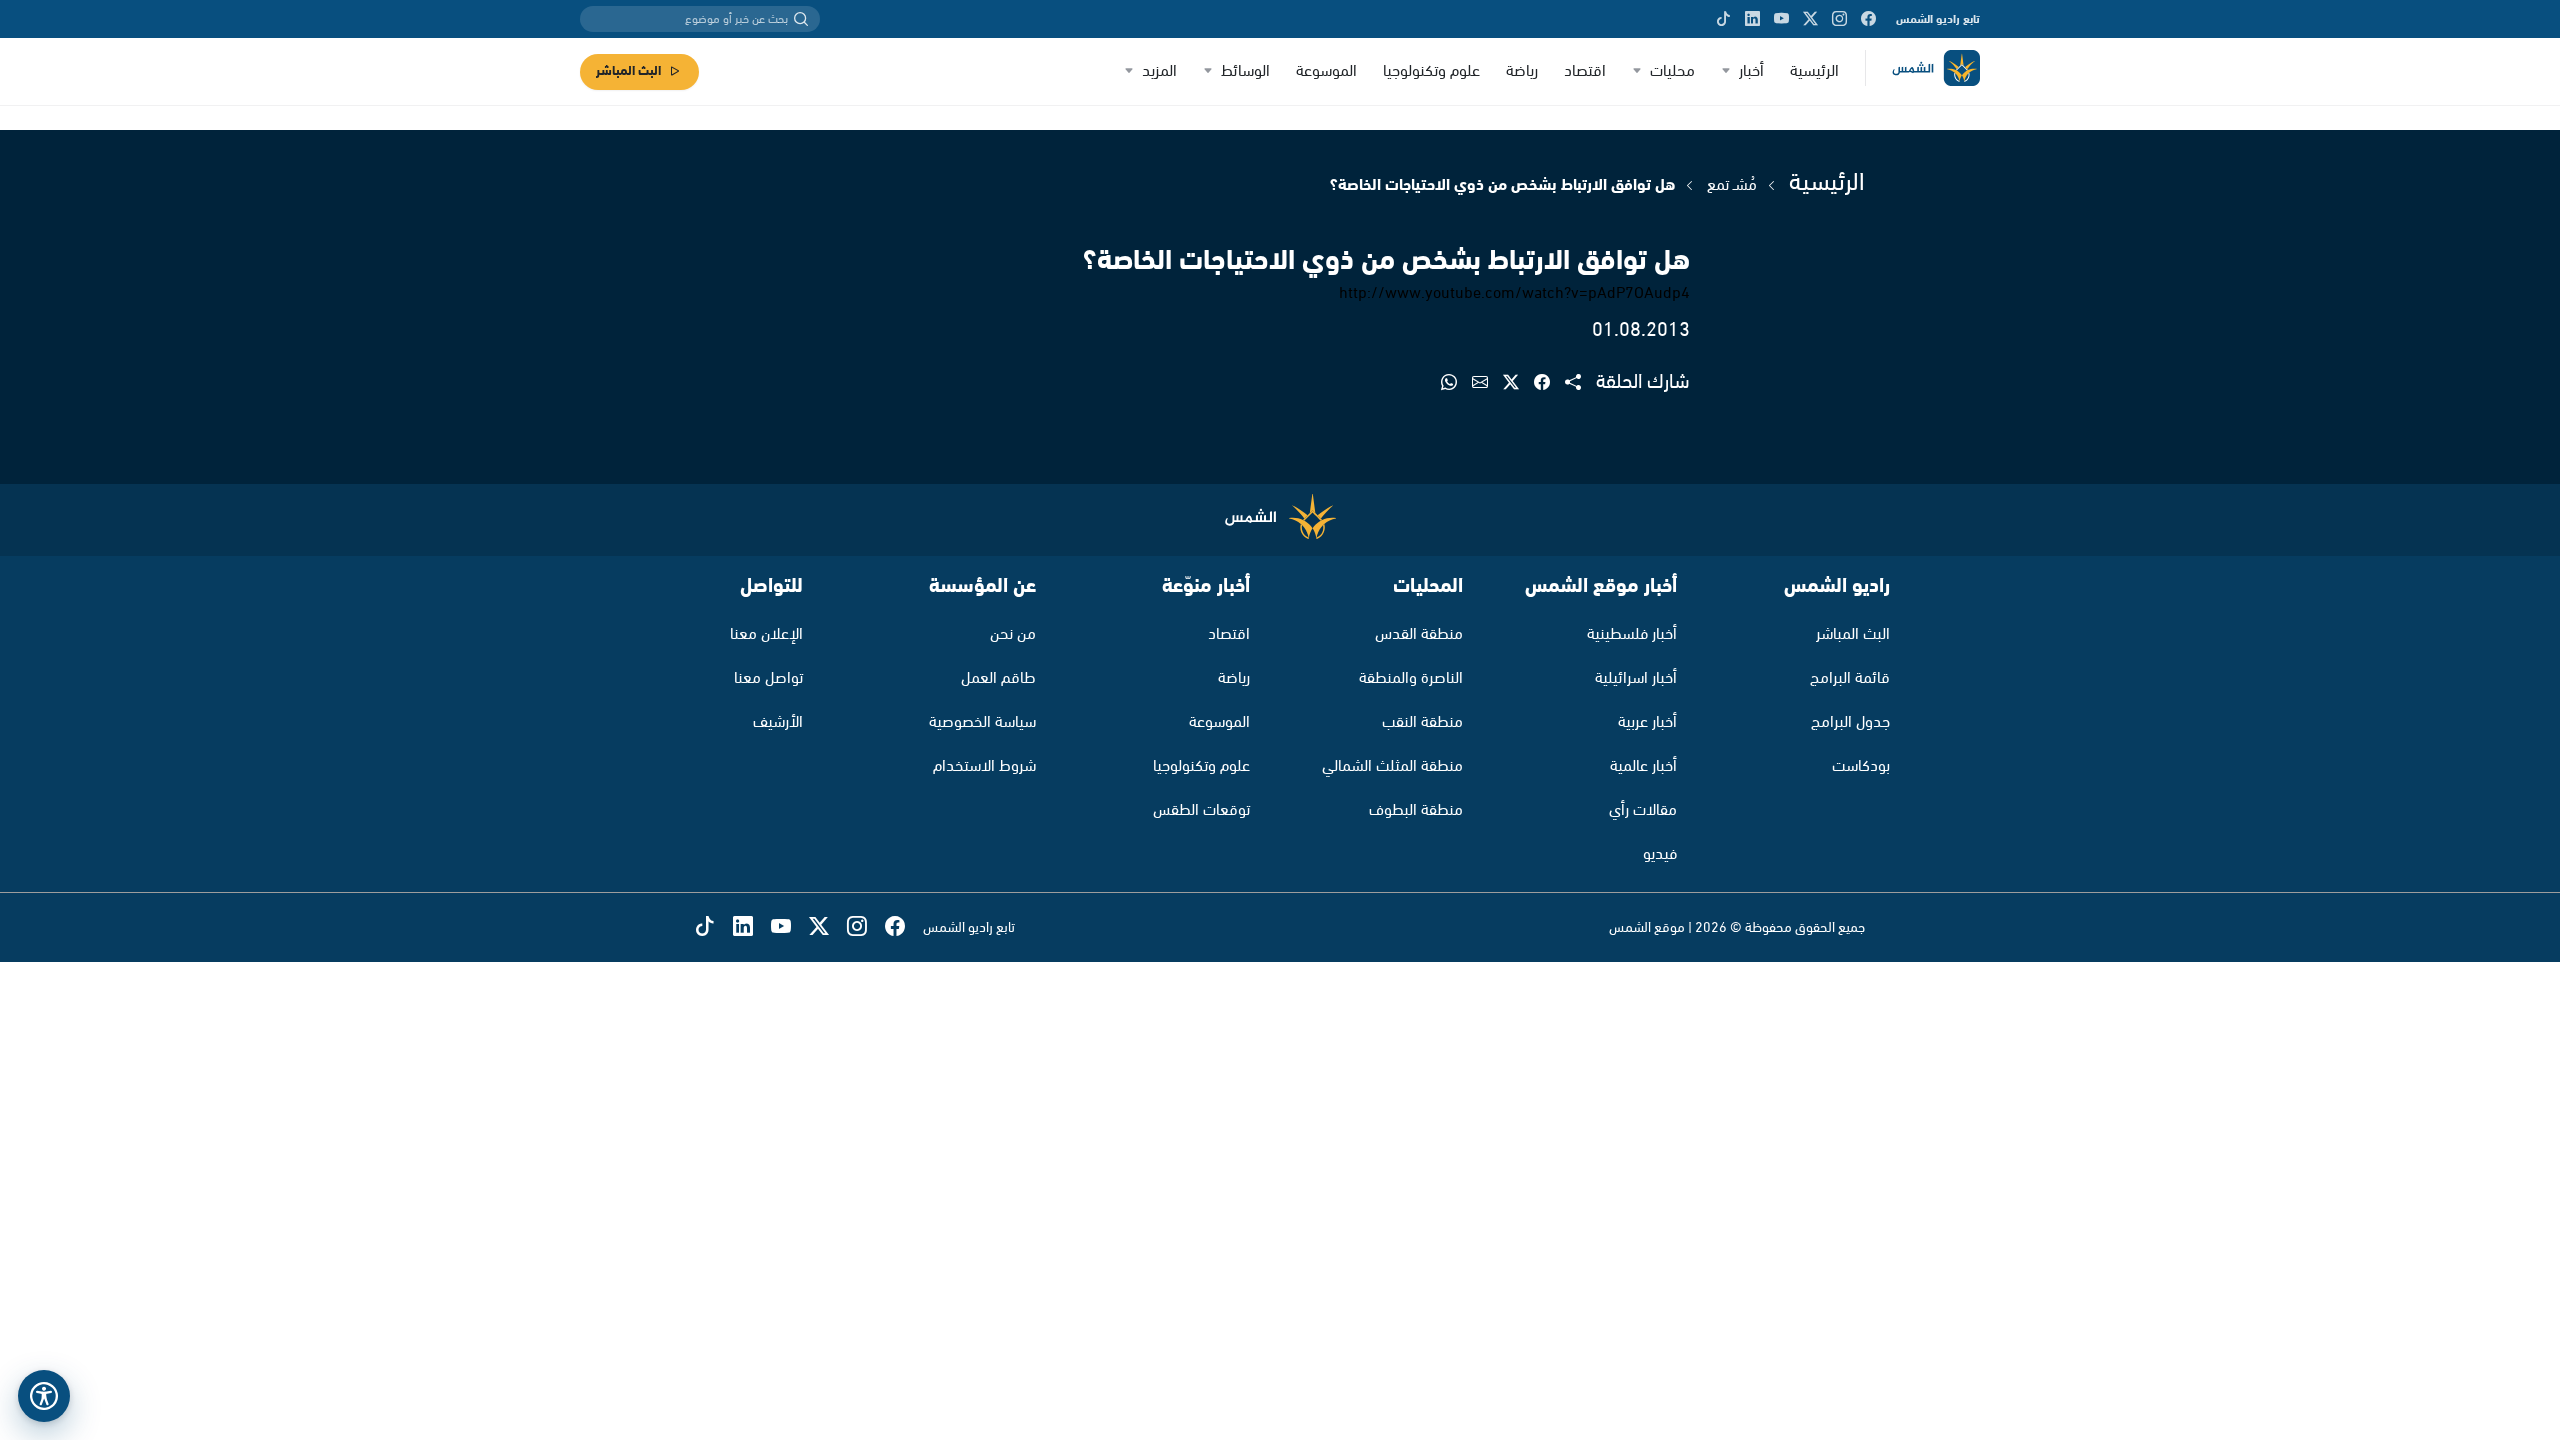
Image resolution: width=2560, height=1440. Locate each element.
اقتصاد (1585, 71)
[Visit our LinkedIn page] (1752, 19)
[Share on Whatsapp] (1456, 383)
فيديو (1660, 854)
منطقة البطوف (1416, 810)
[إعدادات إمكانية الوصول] (44, 1396)
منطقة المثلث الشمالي (1392, 766)
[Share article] (1580, 383)
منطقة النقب (1422, 722)
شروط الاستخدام (984, 766)
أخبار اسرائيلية (1636, 678)
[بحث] (801, 19)
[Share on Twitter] (1518, 383)
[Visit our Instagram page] (1839, 19)
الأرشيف (778, 722)
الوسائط (1245, 71)
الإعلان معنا (766, 634)
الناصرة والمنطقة (1411, 678)
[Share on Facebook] (1549, 383)
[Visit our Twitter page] (1810, 19)
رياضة (1522, 71)
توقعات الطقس (1201, 810)
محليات (1672, 71)
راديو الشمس (1837, 586)
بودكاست (1861, 766)
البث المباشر (628, 71)
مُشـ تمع (1730, 185)
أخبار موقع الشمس (1601, 586)
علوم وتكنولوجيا (1431, 71)
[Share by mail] (1487, 383)
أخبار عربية (1647, 722)
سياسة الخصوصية (982, 722)
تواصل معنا (768, 678)
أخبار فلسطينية (1632, 634)
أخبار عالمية (1643, 766)
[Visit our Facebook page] (1868, 19)
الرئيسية (1814, 71)
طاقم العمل (998, 678)
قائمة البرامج (1850, 678)
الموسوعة (1326, 71)
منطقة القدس (1419, 634)
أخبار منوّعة (1206, 586)
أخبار (1751, 71)
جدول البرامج (1850, 722)
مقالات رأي (1643, 810)
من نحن (1013, 634)
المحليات (1428, 586)
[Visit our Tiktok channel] (1723, 19)
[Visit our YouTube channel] (1781, 19)
